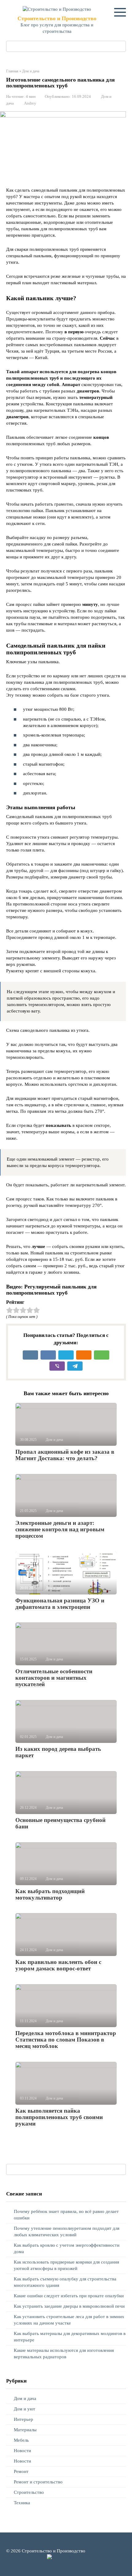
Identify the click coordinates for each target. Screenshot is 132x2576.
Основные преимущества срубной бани (60, 1823)
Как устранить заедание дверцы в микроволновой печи (69, 2306)
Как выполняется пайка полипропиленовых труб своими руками (59, 2117)
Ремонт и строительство (38, 2482)
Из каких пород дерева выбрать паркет (58, 1752)
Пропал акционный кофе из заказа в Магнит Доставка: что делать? (65, 1455)
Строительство (29, 2492)
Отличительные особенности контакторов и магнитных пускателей (54, 1678)
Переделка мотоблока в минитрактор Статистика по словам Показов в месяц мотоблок (66, 2040)
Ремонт (21, 2471)
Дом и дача (25, 2398)
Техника (22, 2503)
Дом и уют (25, 2409)
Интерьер (23, 2419)
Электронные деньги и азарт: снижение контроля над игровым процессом (60, 1529)
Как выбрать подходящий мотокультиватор (50, 1894)
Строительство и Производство (57, 18)
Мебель (21, 2440)
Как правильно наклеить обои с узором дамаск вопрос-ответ (58, 1965)
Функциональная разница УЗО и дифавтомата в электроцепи (60, 1604)
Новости (22, 2451)
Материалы (25, 2430)
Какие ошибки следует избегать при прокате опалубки (69, 2296)
